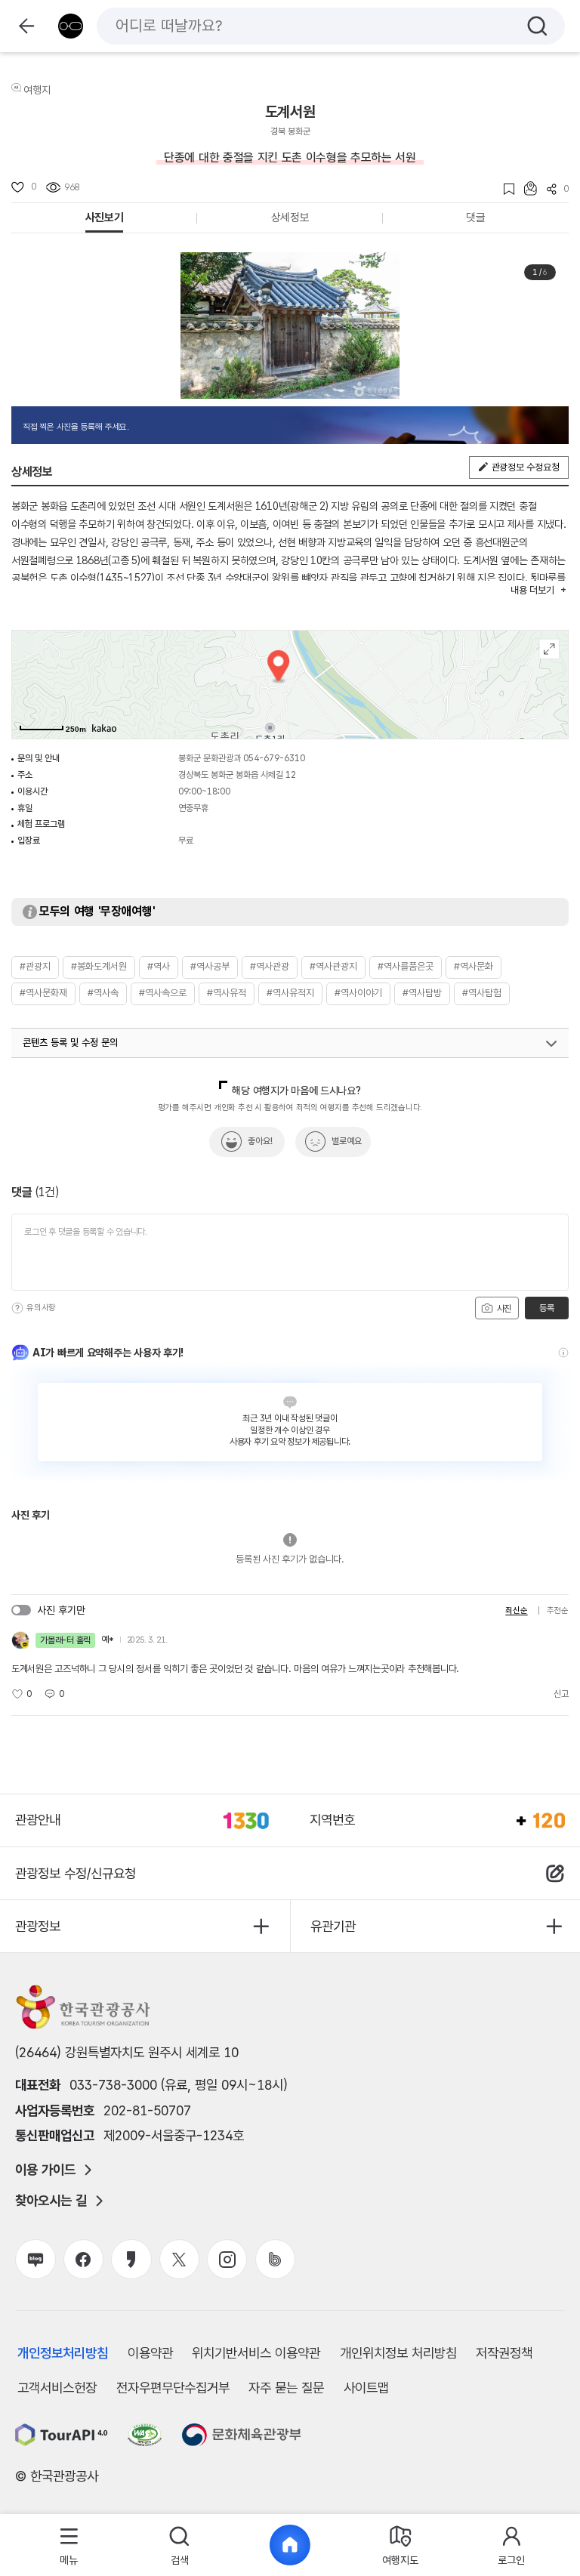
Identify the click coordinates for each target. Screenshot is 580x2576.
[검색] (537, 26)
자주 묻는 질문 (286, 2388)
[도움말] (17, 1308)
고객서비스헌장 (57, 2388)
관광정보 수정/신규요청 (76, 1873)
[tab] (69, 2545)
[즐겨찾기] (504, 189)
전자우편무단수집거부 (173, 2388)
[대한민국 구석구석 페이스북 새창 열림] (83, 2259)
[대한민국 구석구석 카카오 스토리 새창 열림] (131, 2259)
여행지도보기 (549, 649)
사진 (503, 1309)
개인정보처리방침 (63, 2353)
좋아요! (260, 1141)
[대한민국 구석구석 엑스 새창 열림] (179, 2259)
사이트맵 (366, 2388)
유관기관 (333, 1926)
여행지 (37, 90)
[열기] (551, 1044)
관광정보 (38, 1926)
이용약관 (150, 2353)
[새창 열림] (62, 2435)
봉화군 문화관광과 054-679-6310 (242, 758)
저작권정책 (504, 2353)
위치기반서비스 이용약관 (256, 2353)
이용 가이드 (45, 2170)
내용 (532, 590)
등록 (546, 1308)
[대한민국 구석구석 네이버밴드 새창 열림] (275, 2259)
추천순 (558, 1610)
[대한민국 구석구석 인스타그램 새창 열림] (227, 2259)
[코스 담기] (526, 188)
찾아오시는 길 (51, 2201)
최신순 (516, 1610)
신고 (561, 1694)
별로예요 (347, 1141)
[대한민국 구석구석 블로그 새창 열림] (35, 2259)
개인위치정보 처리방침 (398, 2353)
